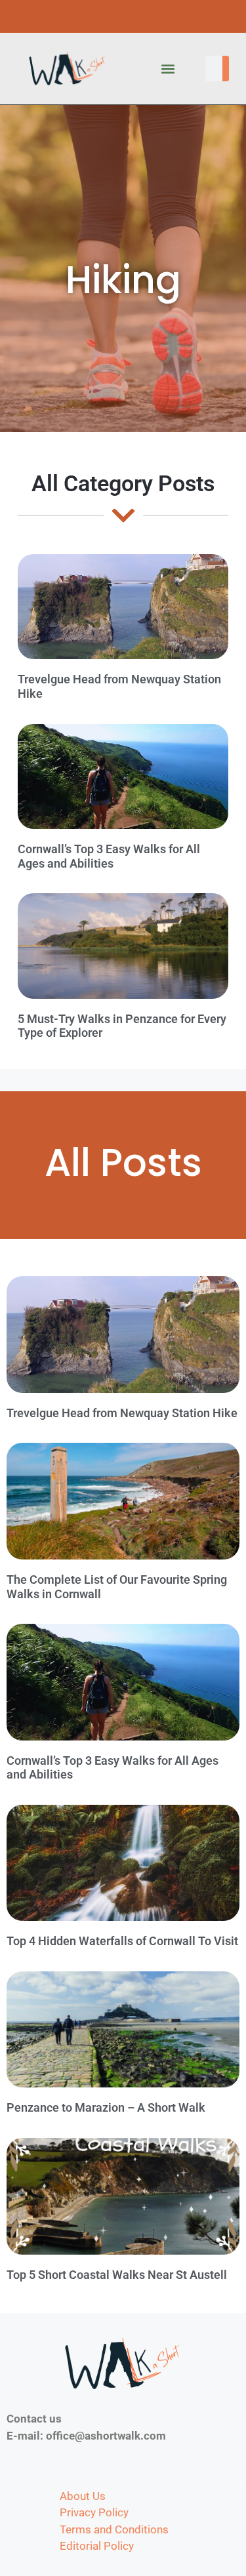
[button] (168, 69)
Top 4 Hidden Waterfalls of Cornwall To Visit (122, 1941)
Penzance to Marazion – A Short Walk (106, 2107)
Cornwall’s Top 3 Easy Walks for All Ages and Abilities (109, 856)
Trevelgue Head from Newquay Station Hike (122, 1413)
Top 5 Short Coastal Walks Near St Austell (117, 2275)
